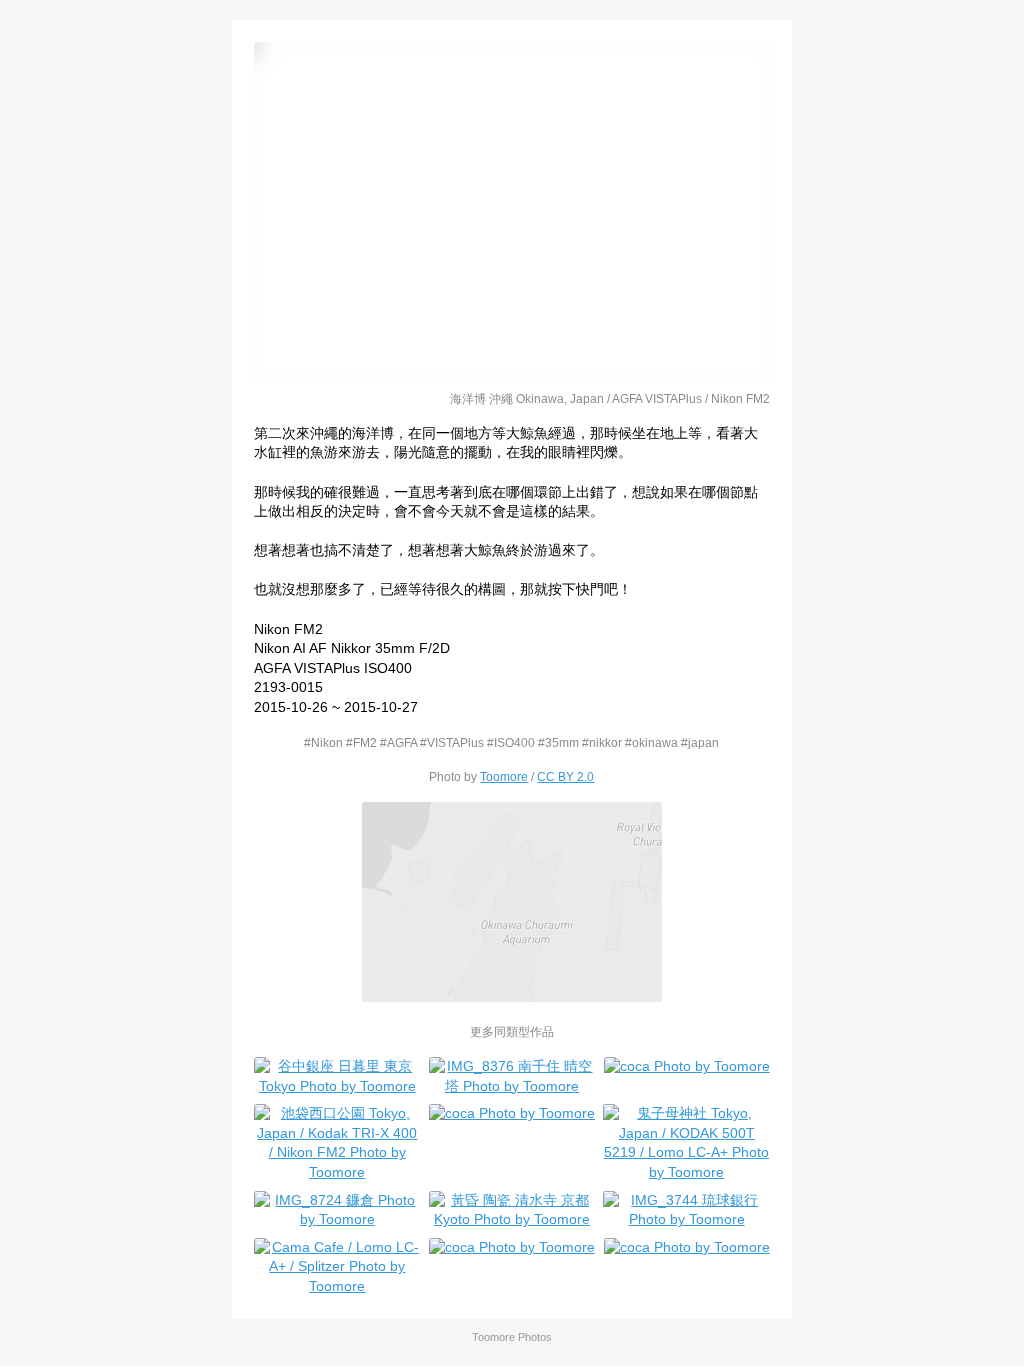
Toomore (504, 776)
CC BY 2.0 (565, 776)
